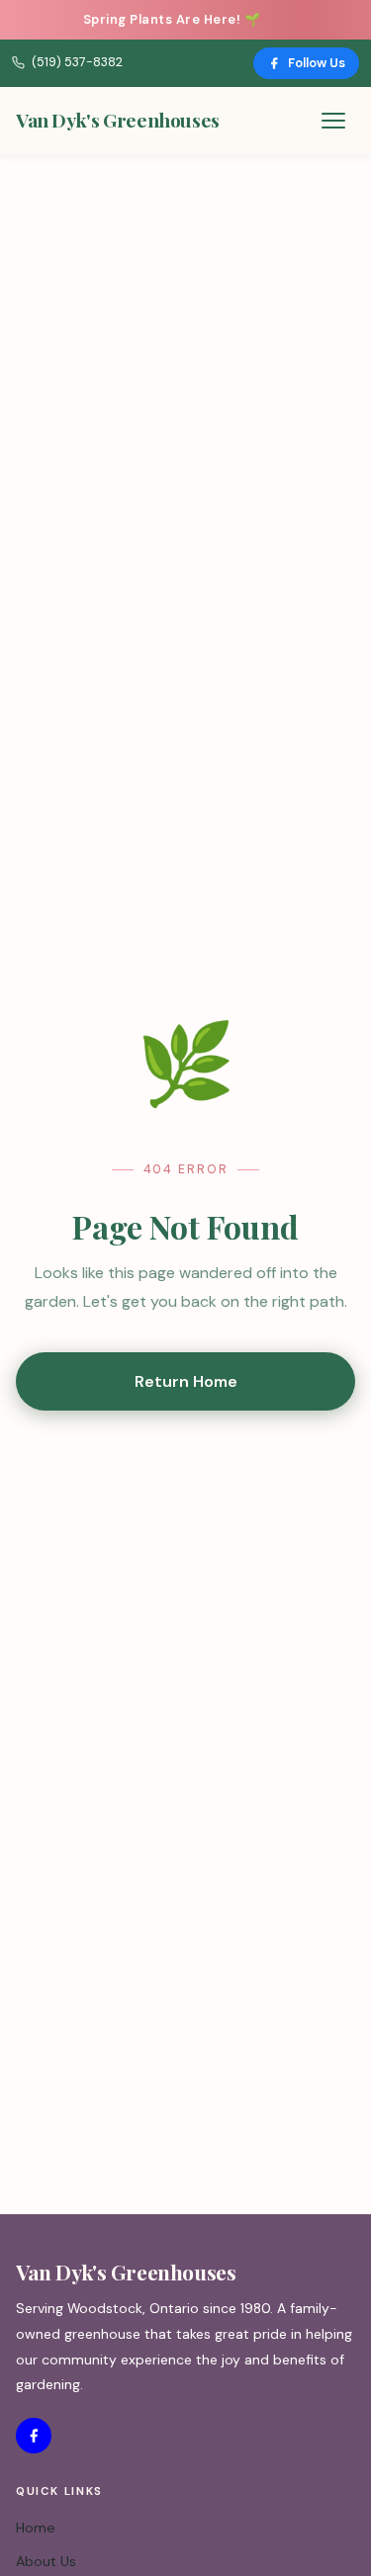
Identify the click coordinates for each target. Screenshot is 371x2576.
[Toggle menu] (333, 121)
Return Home (186, 1381)
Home (36, 2528)
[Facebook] (34, 2436)
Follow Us (317, 63)
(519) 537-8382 (77, 62)
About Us (46, 2561)
